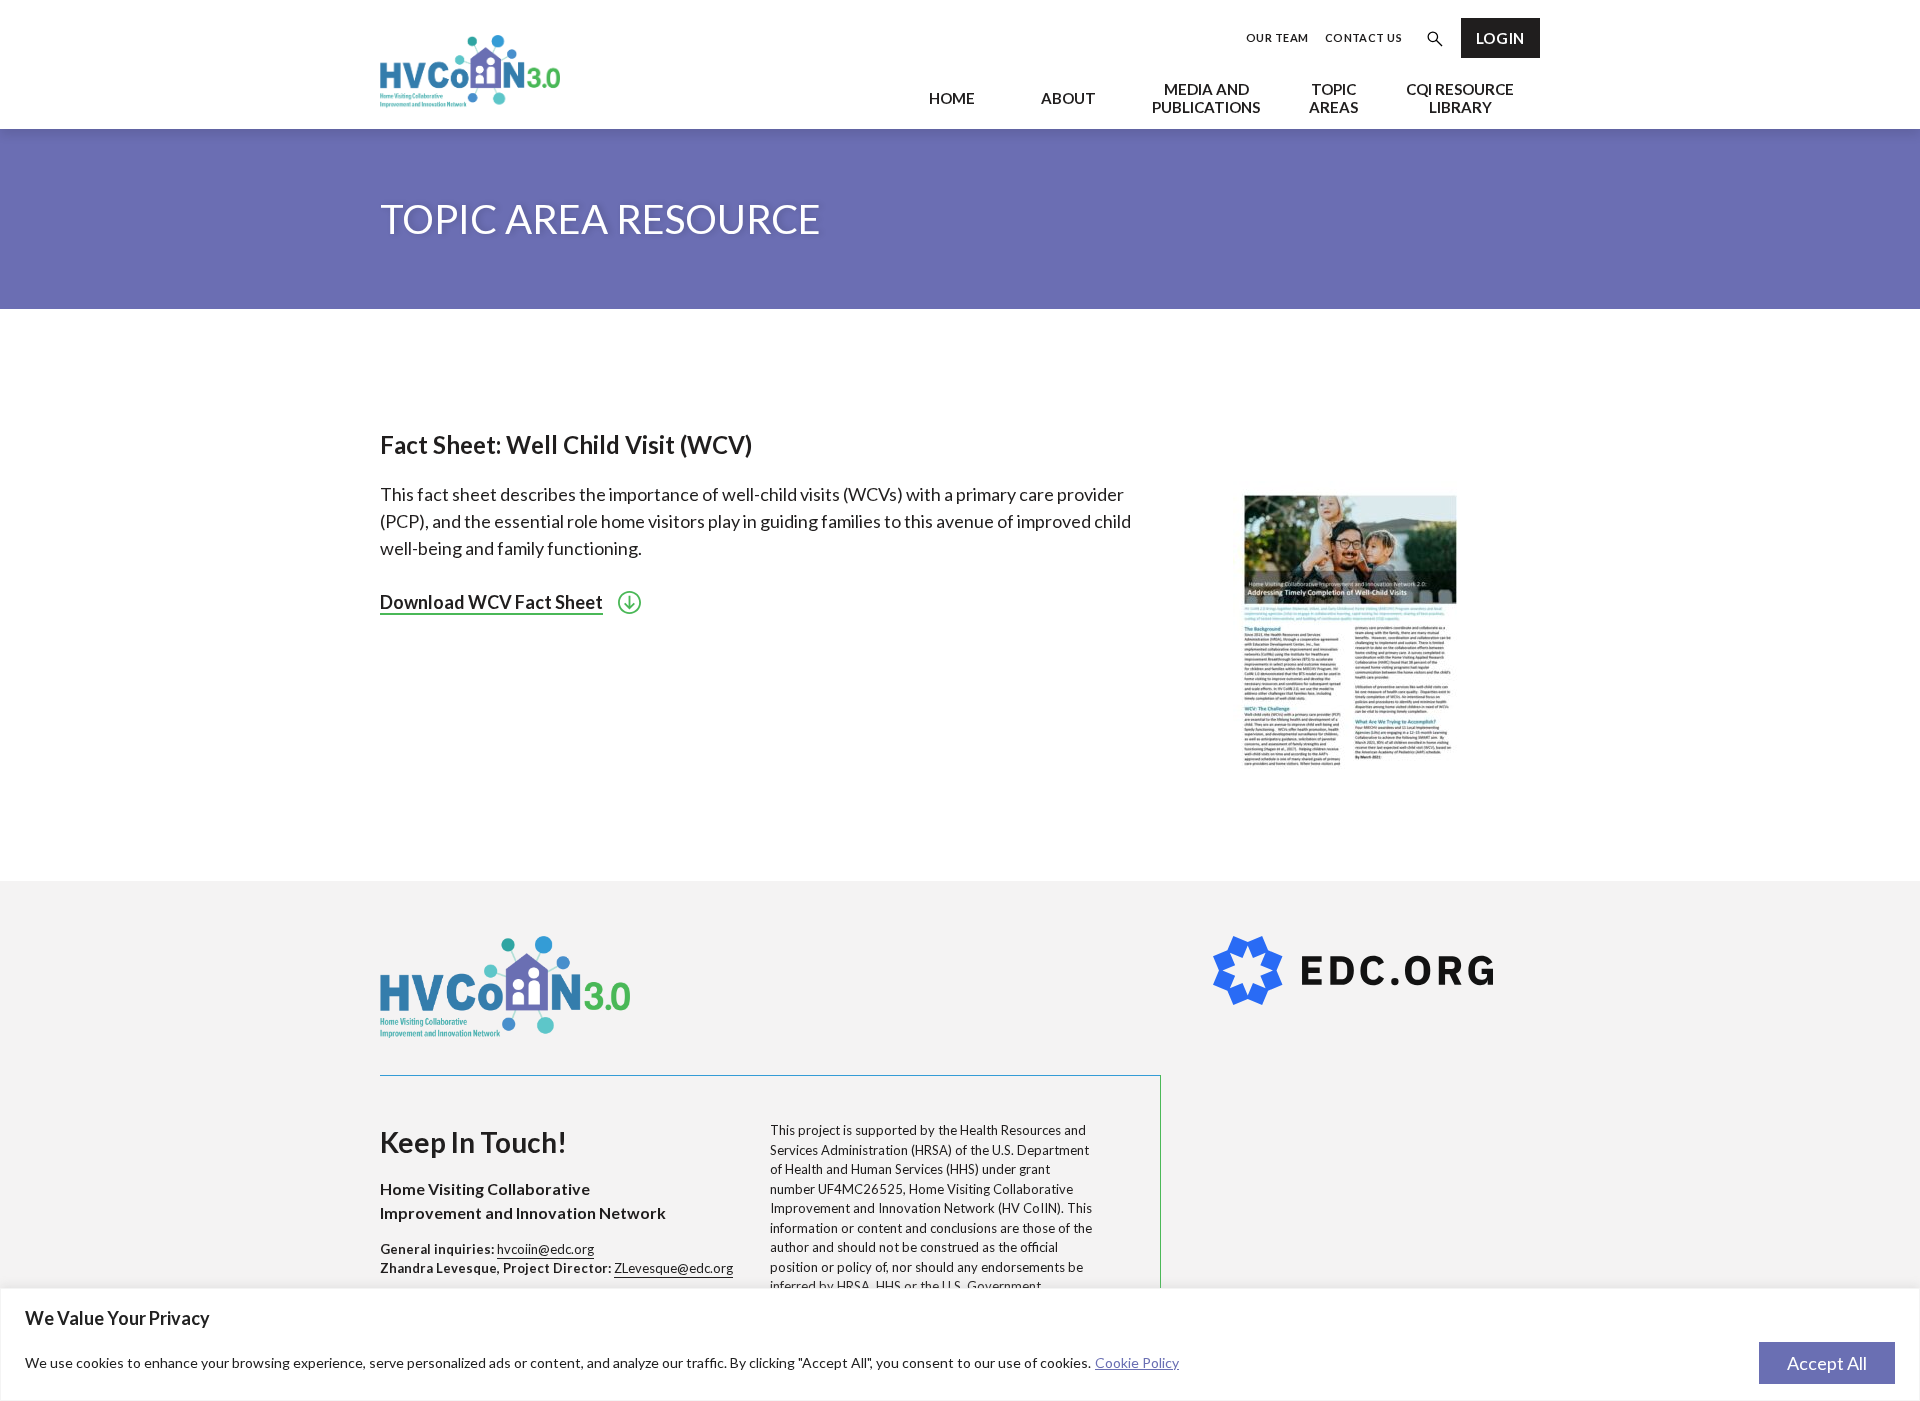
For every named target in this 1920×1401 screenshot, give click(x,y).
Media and (1206, 98)
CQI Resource (1460, 98)
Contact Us (1364, 37)
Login (1500, 38)
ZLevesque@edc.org (673, 1268)
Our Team (1277, 37)
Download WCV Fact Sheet (491, 602)
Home (952, 98)
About (1068, 98)
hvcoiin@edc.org (545, 1249)
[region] (960, 1344)
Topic (1333, 98)
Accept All (1827, 1363)
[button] (1434, 41)
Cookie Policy (1137, 1362)
